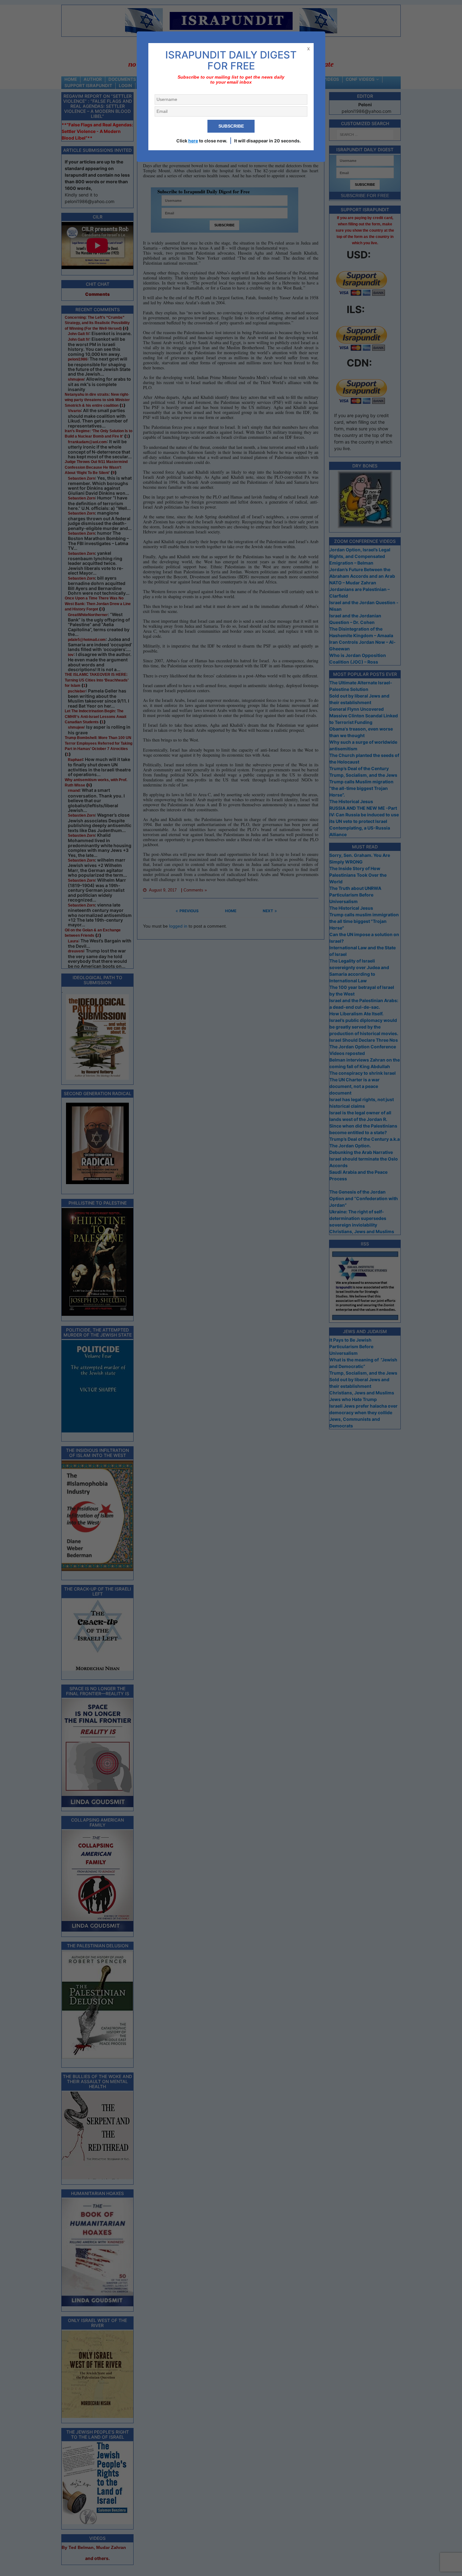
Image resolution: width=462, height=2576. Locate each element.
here (193, 141)
